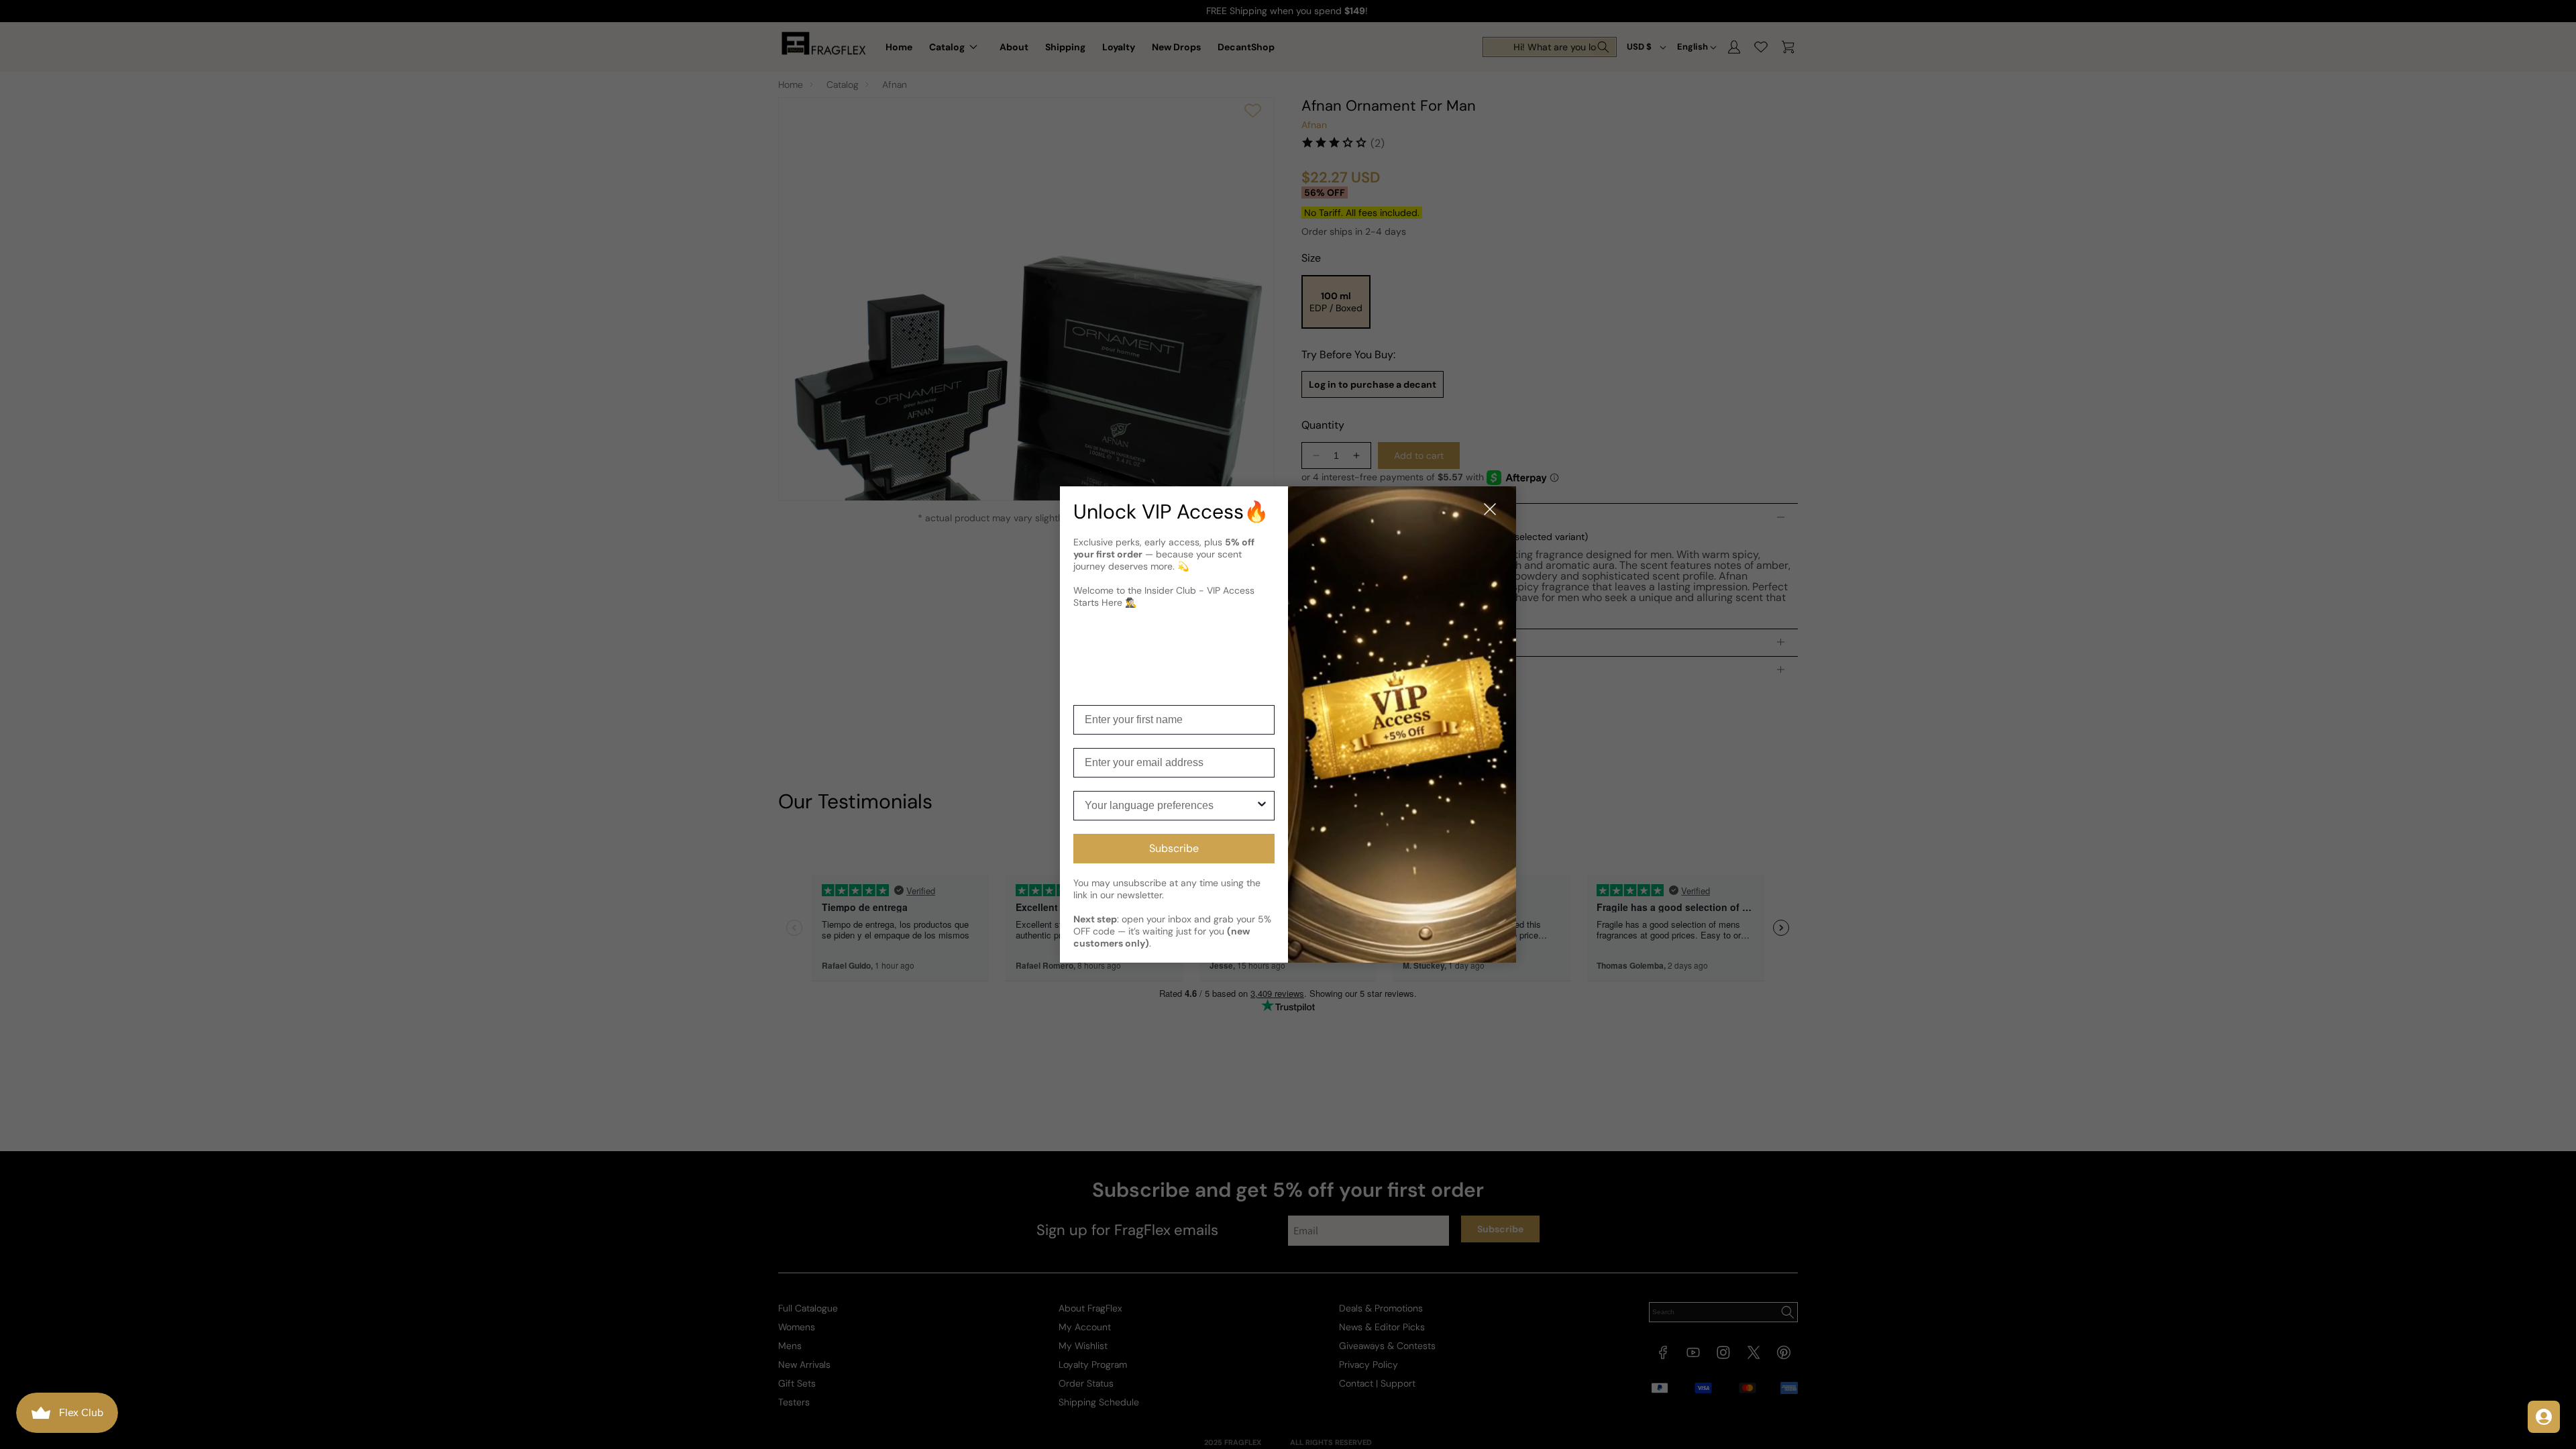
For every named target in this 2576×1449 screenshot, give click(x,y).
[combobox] (1170, 806)
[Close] (1490, 510)
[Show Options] (1262, 806)
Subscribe (1174, 848)
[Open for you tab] (2544, 1417)
